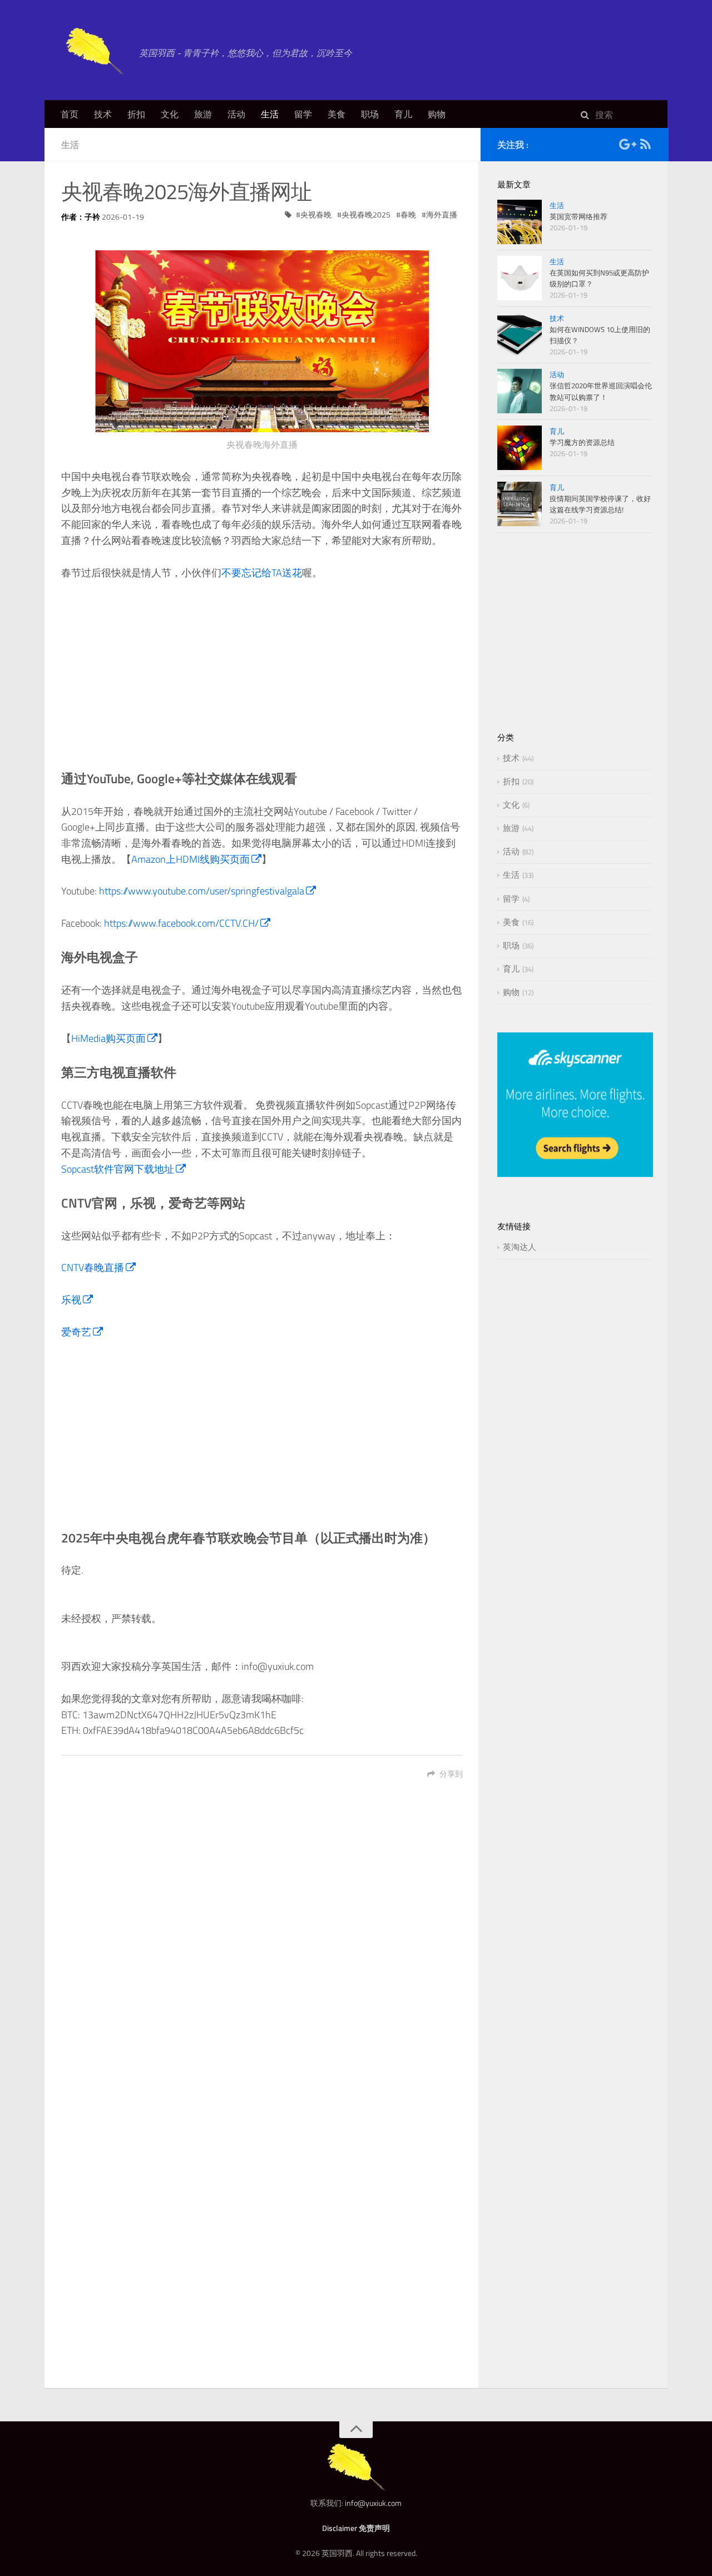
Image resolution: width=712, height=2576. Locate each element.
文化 (170, 114)
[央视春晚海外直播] (262, 341)
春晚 (408, 214)
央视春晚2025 (366, 214)
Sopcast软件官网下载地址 (118, 1169)
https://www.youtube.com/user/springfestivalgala (202, 891)
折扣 (136, 114)
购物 (437, 114)
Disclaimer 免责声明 (356, 2528)
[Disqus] (262, 1947)
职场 (370, 114)
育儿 (403, 114)
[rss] (645, 146)
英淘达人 (520, 1247)
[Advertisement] (262, 675)
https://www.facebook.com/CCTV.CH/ (181, 923)
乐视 (71, 1300)
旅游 (203, 114)
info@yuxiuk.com (373, 2503)
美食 (337, 114)
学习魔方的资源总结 (582, 442)
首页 (70, 114)
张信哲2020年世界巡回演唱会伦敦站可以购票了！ (601, 391)
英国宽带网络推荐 (578, 216)
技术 (103, 114)
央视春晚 (316, 214)
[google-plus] (627, 146)
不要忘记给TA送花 (262, 573)
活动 (236, 114)
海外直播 (442, 214)
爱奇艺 (76, 1332)
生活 (270, 114)
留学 (303, 114)
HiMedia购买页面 (108, 1038)
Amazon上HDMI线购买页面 (191, 859)
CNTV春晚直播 (93, 1267)
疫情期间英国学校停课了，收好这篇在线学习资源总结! (600, 504)
